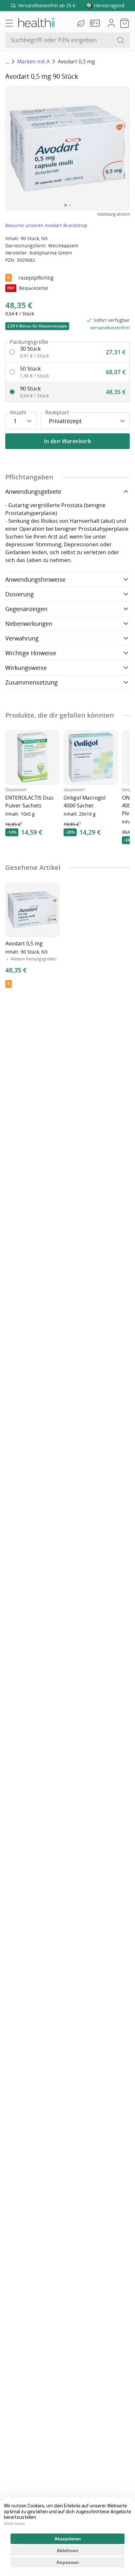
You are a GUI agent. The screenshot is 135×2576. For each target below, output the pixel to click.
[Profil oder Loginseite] (111, 23)
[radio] (67, 352)
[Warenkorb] (125, 23)
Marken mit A (33, 61)
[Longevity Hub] (82, 23)
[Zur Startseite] (36, 23)
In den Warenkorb (67, 441)
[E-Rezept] (96, 23)
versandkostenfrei (110, 328)
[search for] (121, 40)
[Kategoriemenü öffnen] (9, 23)
